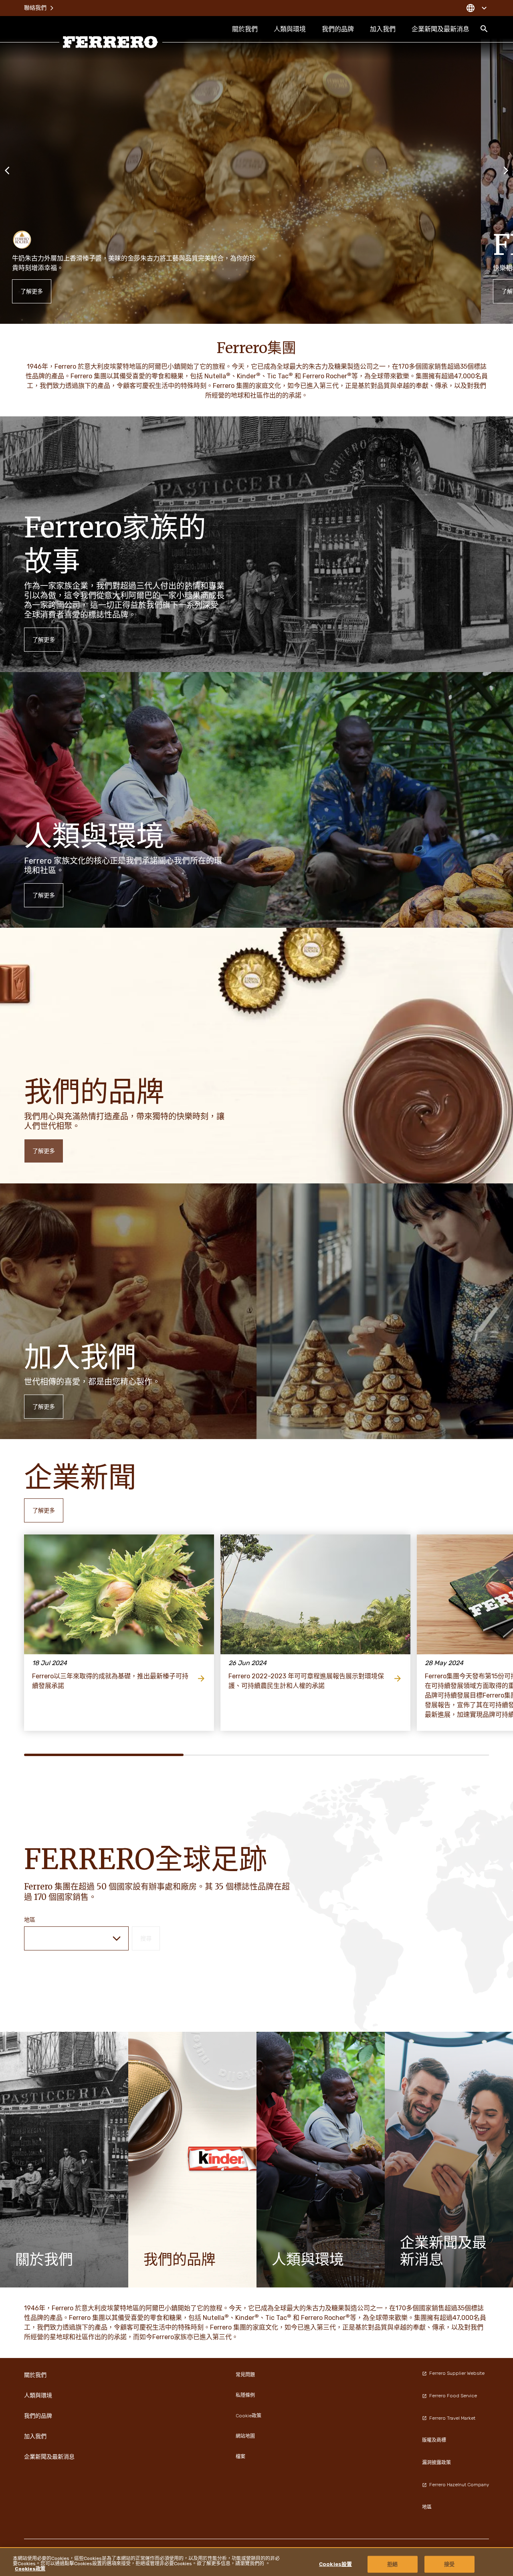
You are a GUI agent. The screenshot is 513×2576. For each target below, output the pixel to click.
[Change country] (476, 8)
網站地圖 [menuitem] (245, 2436)
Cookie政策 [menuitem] (248, 2416)
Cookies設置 (335, 2564)
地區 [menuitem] (427, 2507)
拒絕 (392, 2564)
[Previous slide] (7, 170)
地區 (30, 1920)
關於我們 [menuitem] (245, 29)
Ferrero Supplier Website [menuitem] (457, 2373)
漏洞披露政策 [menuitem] (436, 2463)
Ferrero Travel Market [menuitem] (452, 2418)
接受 (449, 2564)
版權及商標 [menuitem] (434, 2440)
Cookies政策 (30, 2569)
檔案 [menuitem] (240, 2457)
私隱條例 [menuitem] (245, 2395)
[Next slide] (506, 170)
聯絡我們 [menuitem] (35, 8)
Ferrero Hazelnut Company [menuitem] (459, 2485)
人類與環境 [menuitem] (290, 29)
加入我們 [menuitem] (383, 29)
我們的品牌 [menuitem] (338, 29)
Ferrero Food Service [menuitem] (453, 2396)
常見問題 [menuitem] (245, 2375)
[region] (256, 2562)
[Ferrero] (111, 42)
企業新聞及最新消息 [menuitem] (440, 29)
